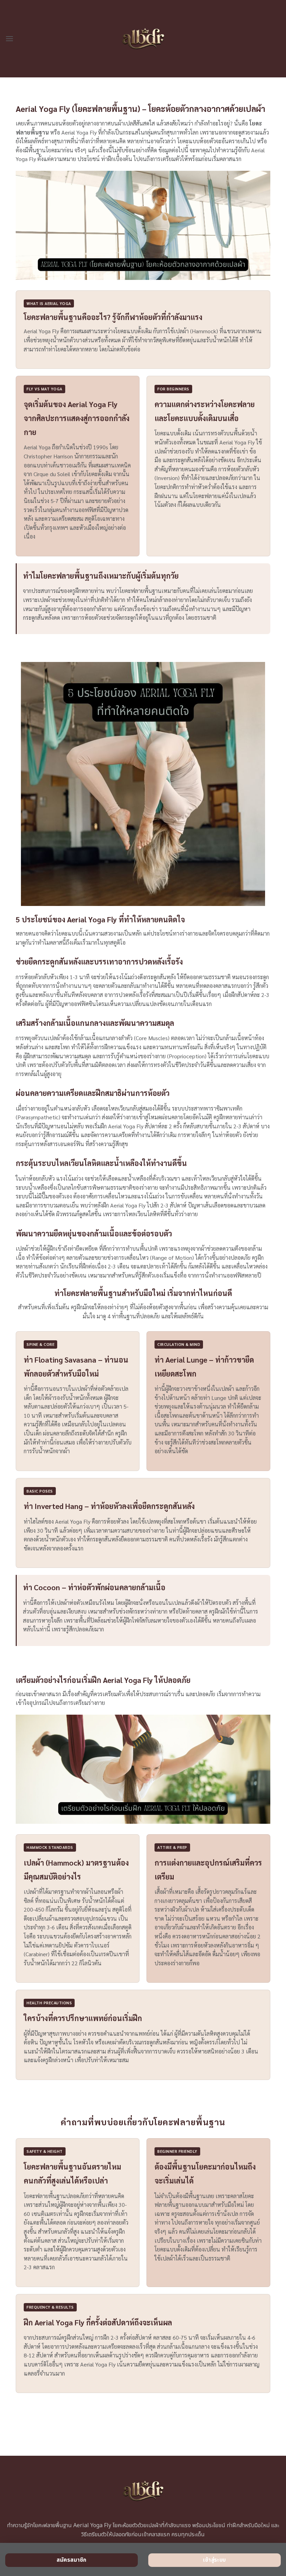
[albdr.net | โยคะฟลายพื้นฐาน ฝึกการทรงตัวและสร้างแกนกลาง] (143, 39)
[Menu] (9, 39)
